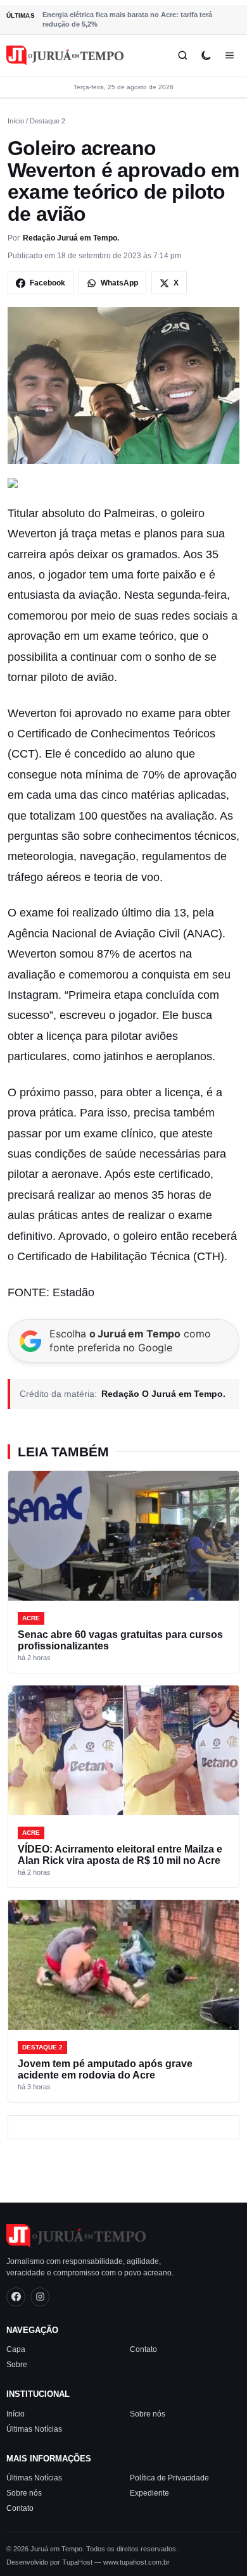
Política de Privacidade (169, 2478)
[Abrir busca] (183, 55)
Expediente (149, 2493)
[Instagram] (40, 2296)
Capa (16, 2349)
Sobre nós (148, 2413)
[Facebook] (16, 2296)
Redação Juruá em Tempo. (71, 238)
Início (16, 121)
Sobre (17, 2365)
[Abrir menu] (230, 55)
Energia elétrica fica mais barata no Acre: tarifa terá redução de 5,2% (127, 19)
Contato (143, 2349)
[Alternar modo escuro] (206, 55)
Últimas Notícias (34, 2429)
